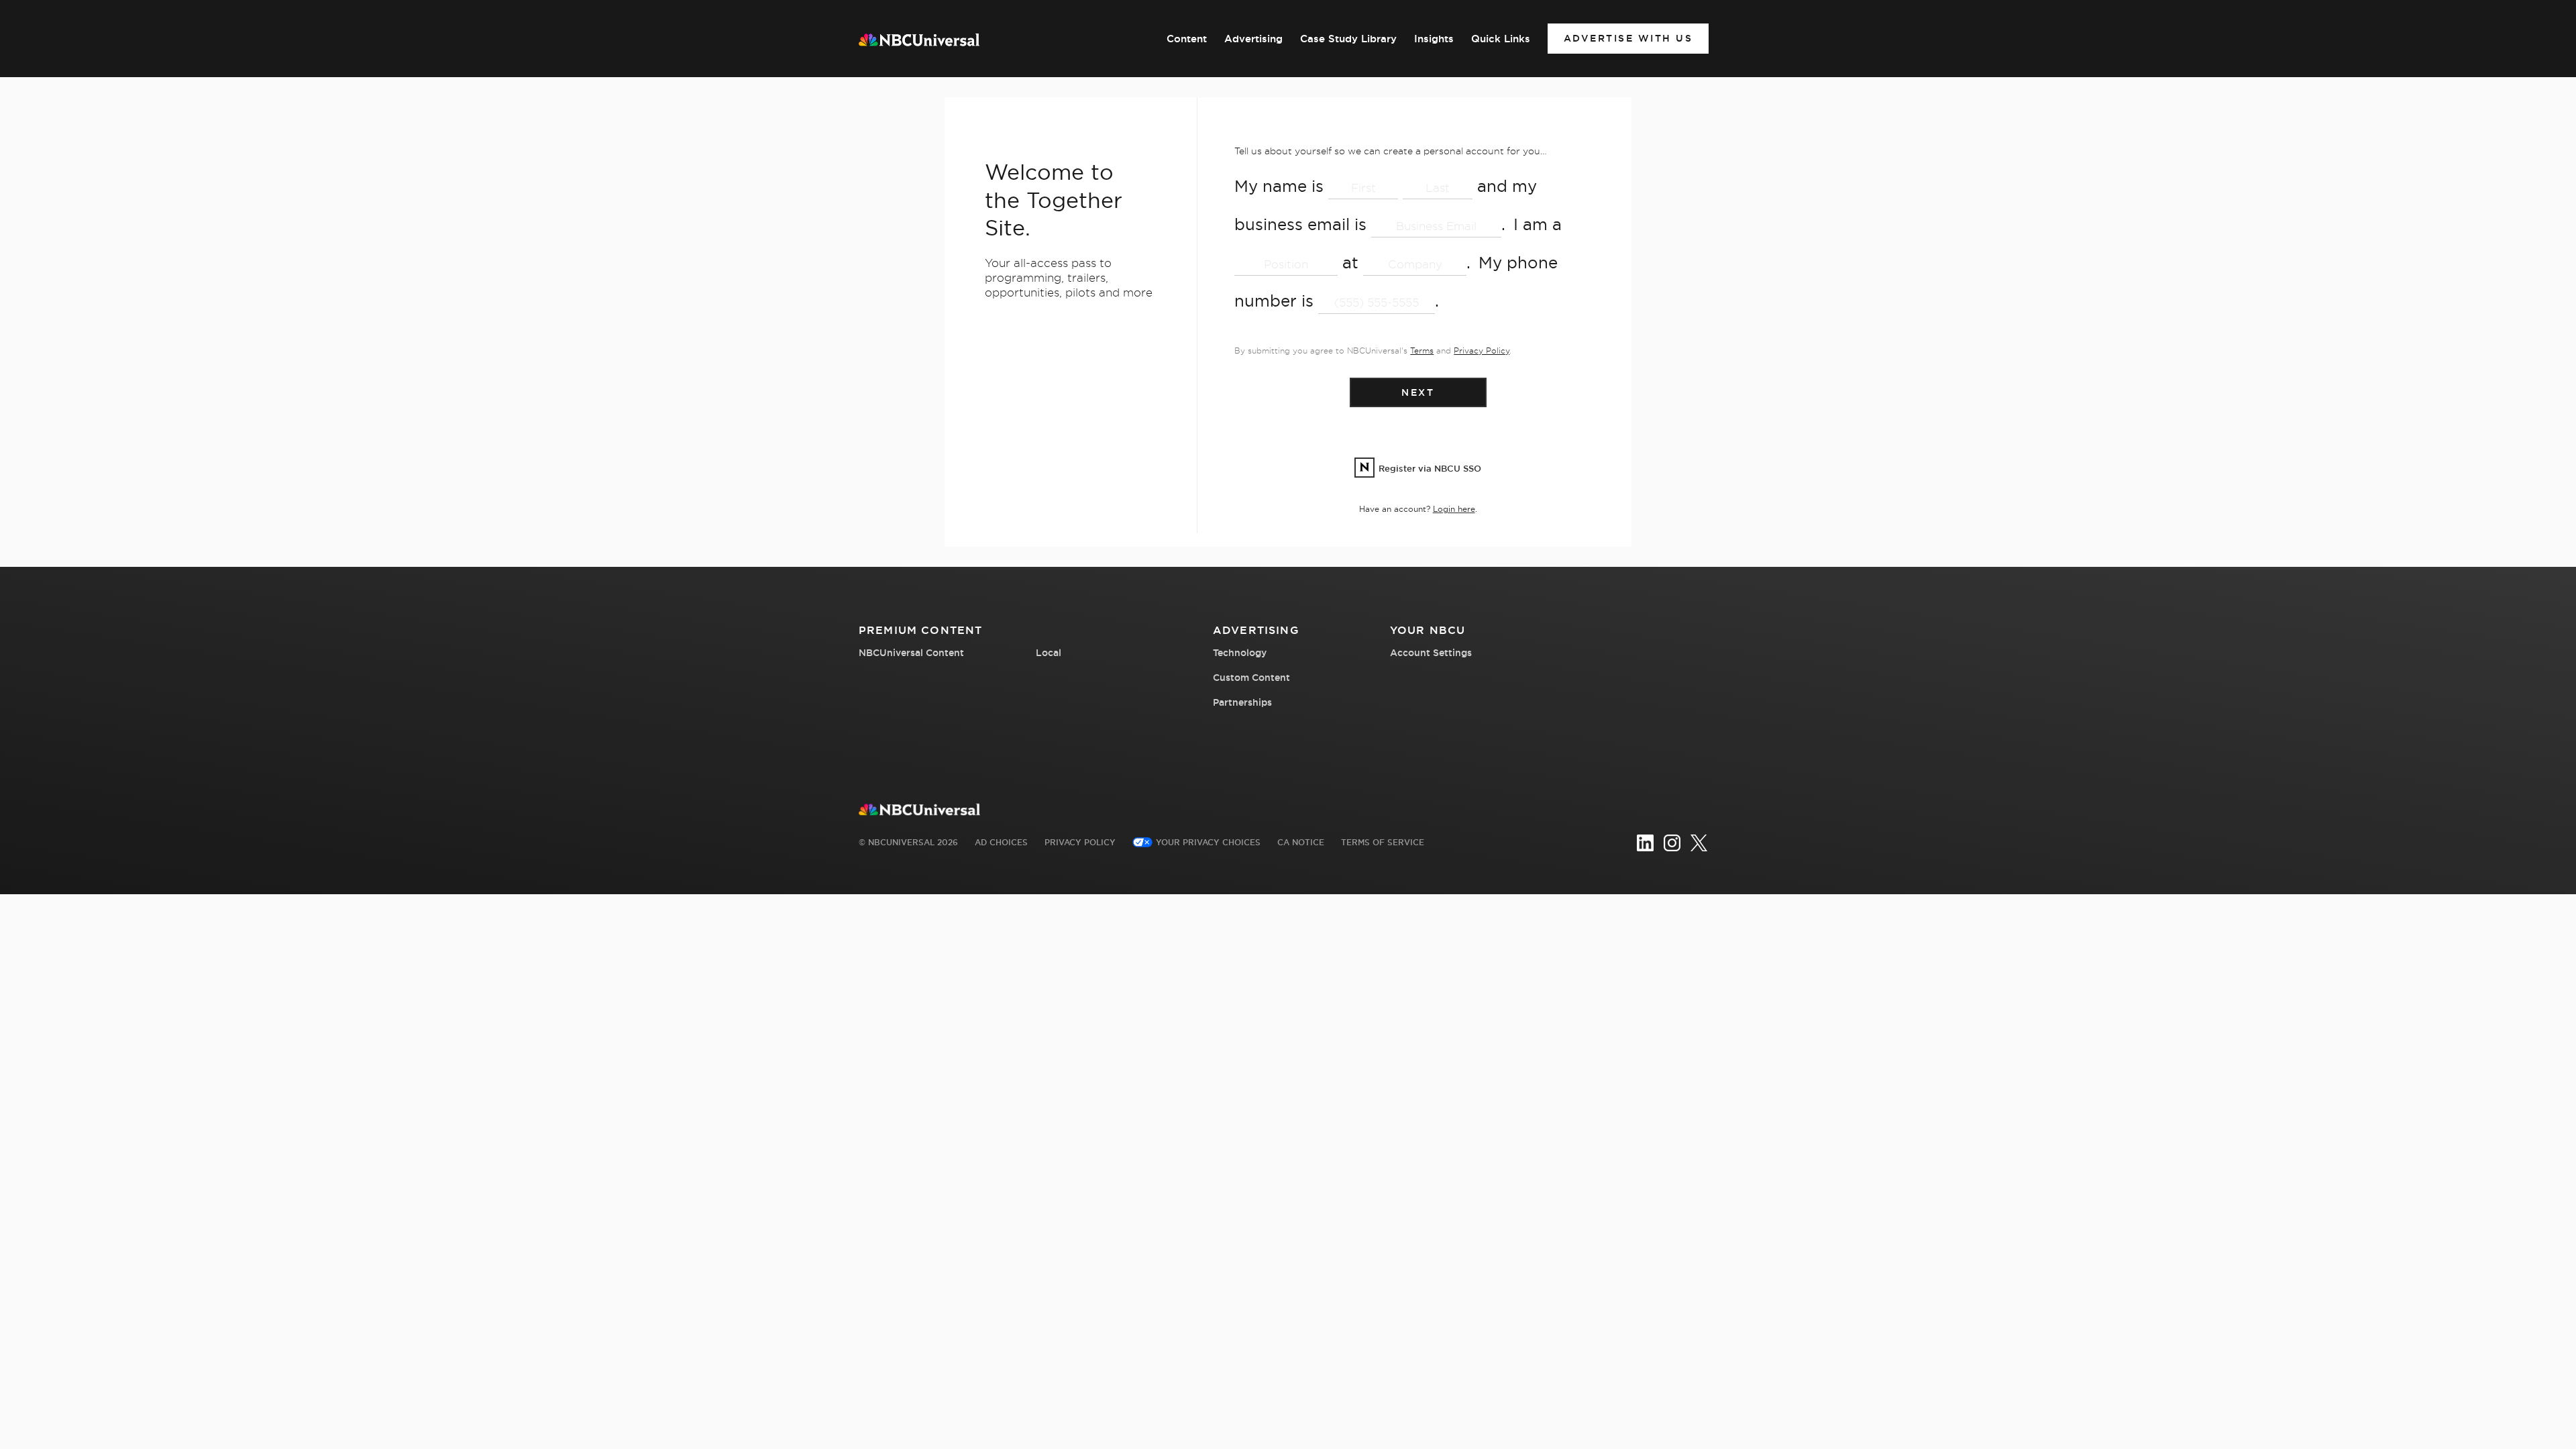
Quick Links (1501, 39)
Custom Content (1251, 678)
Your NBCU (1428, 630)
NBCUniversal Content (911, 653)
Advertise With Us (1628, 38)
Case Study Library (1348, 39)
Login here (1454, 509)
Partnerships (1242, 702)
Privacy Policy (1482, 351)
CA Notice (1301, 842)
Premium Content (920, 630)
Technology (1240, 653)
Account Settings (1431, 653)
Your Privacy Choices (1208, 842)
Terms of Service (1383, 842)
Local (1049, 653)
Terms (1422, 351)
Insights (1434, 39)
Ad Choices (1001, 842)
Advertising (1253, 39)
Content (1187, 39)
